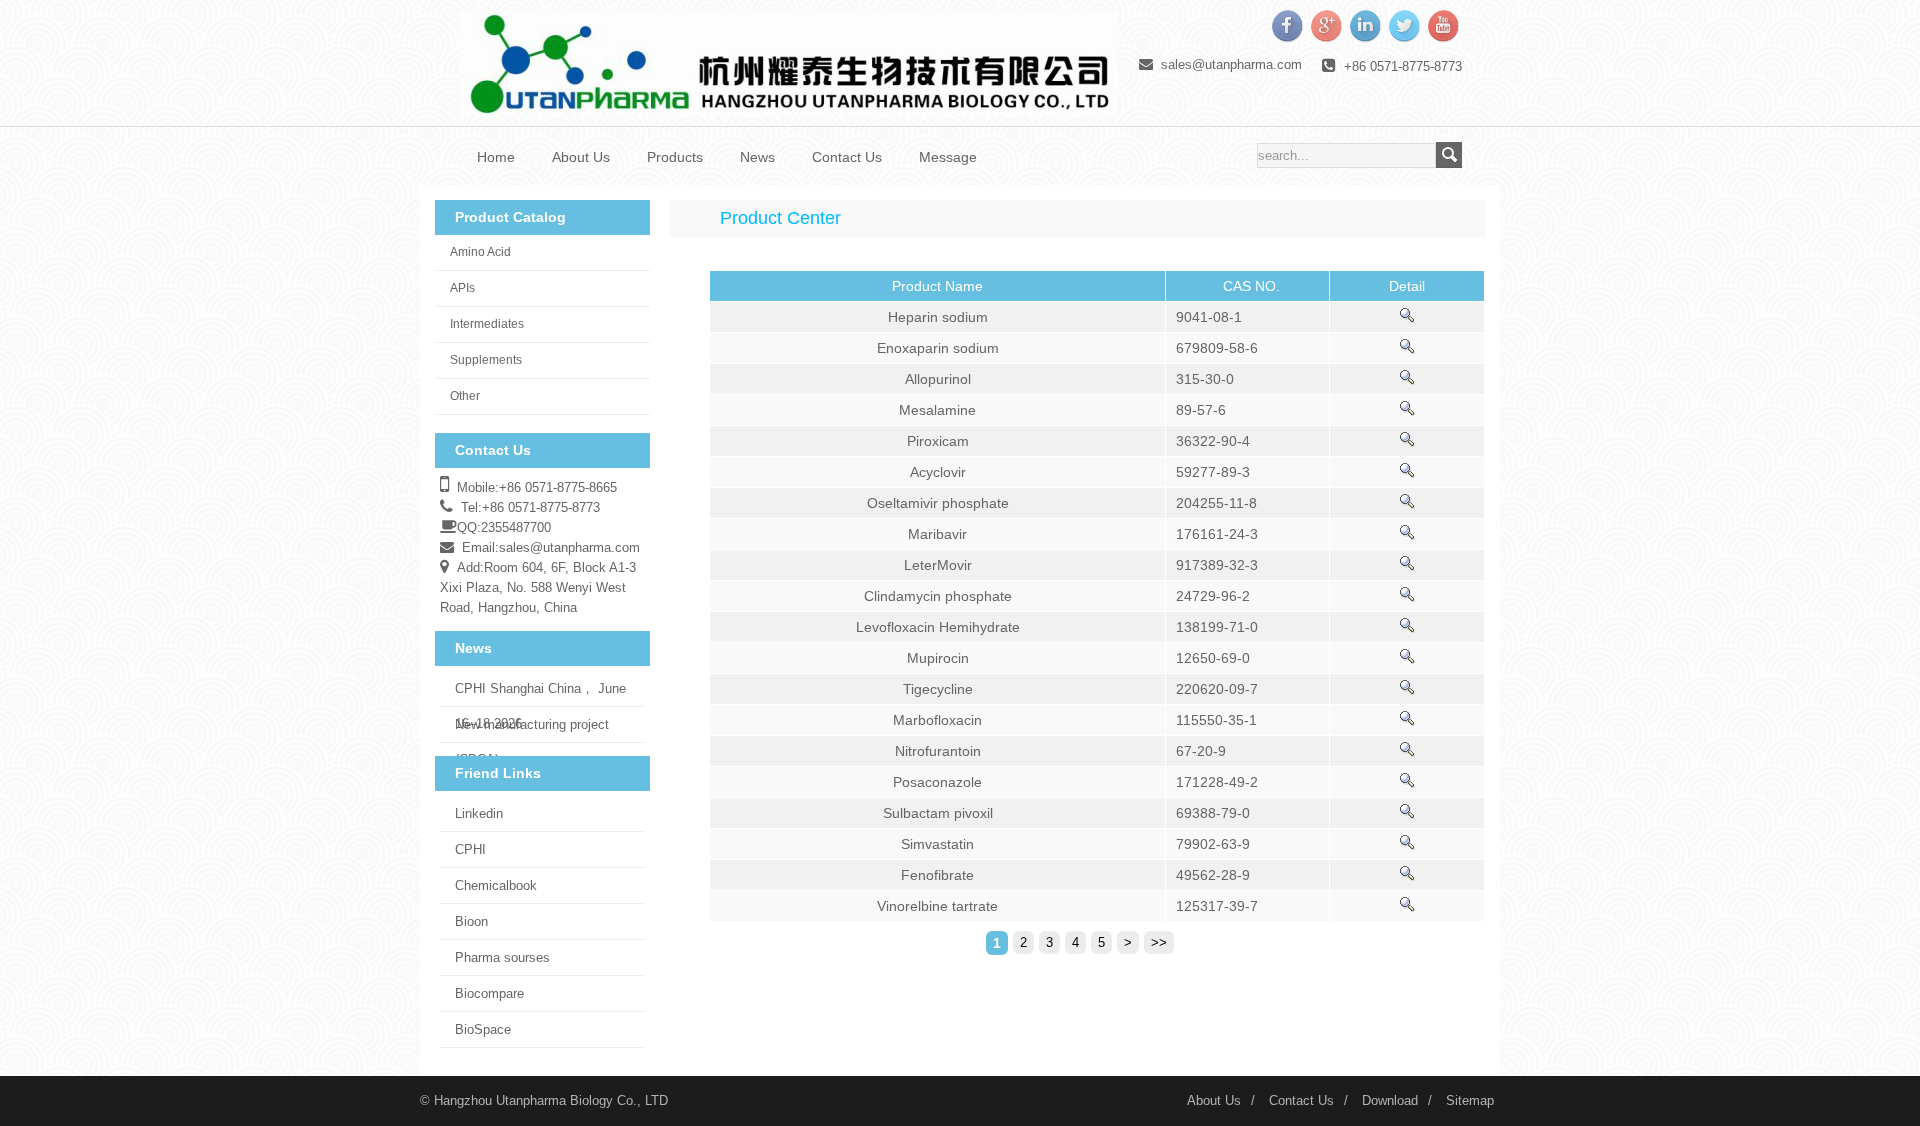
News (757, 157)
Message (948, 157)
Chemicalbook (496, 885)
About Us (581, 157)
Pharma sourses (502, 957)
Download (1390, 1100)
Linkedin (479, 813)
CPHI (470, 849)
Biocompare (489, 993)
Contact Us (847, 157)
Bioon (471, 921)
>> (1159, 942)
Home (496, 157)
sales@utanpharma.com (1231, 64)
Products (675, 157)
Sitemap (1470, 1100)
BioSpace (483, 1029)
